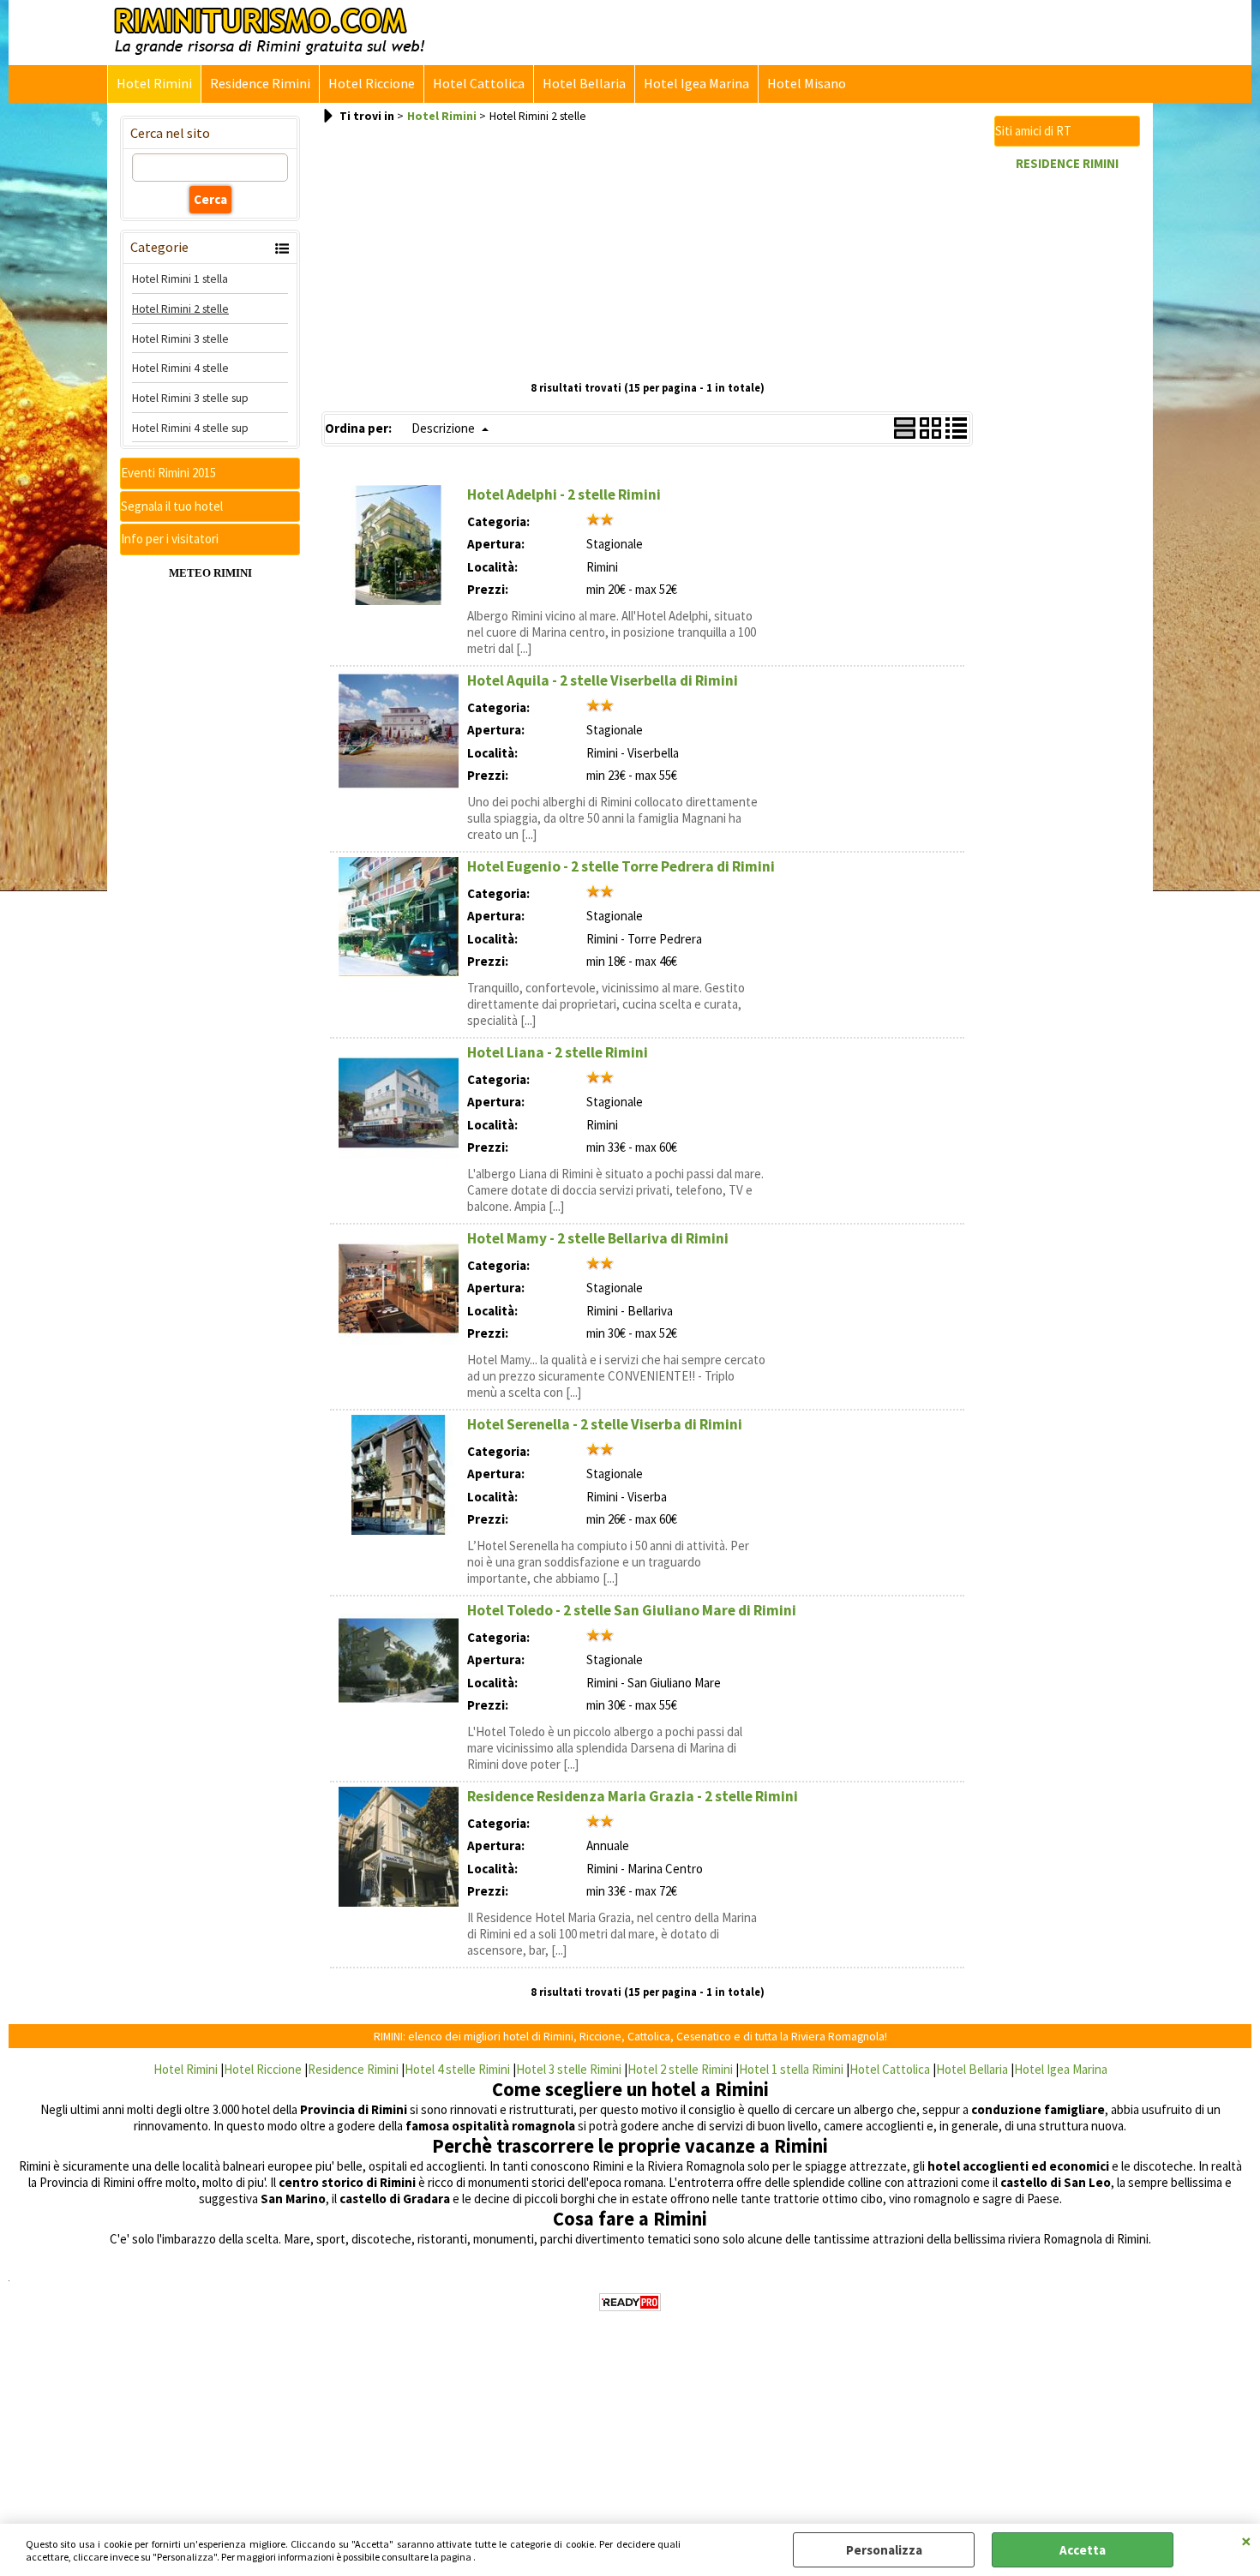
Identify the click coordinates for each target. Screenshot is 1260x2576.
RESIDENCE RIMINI (1067, 163)
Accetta (1083, 2550)
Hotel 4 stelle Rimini (457, 2069)
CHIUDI (1246, 2541)
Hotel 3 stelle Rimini (569, 2069)
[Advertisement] (647, 253)
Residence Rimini (260, 84)
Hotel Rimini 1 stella (180, 279)
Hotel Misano (807, 84)
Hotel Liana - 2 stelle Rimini (558, 1052)
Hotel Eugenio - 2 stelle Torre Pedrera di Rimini (621, 866)
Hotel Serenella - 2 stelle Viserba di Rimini (605, 1424)
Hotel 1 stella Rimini (791, 2069)
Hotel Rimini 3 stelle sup (190, 398)
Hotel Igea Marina (696, 84)
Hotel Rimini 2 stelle (180, 309)
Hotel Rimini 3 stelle (180, 338)
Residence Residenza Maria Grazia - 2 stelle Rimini (633, 1796)
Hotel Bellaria (584, 84)
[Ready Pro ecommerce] (630, 2302)
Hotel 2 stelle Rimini (680, 2069)
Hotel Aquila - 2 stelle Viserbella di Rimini (603, 680)
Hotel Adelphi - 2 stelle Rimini (564, 494)
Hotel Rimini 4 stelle (180, 368)
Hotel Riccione (372, 84)
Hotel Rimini (154, 84)
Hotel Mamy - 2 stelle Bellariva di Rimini (598, 1238)
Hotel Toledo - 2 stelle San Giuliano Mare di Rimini (632, 1610)
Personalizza (884, 2550)
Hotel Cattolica (479, 84)
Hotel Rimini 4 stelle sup (190, 428)
